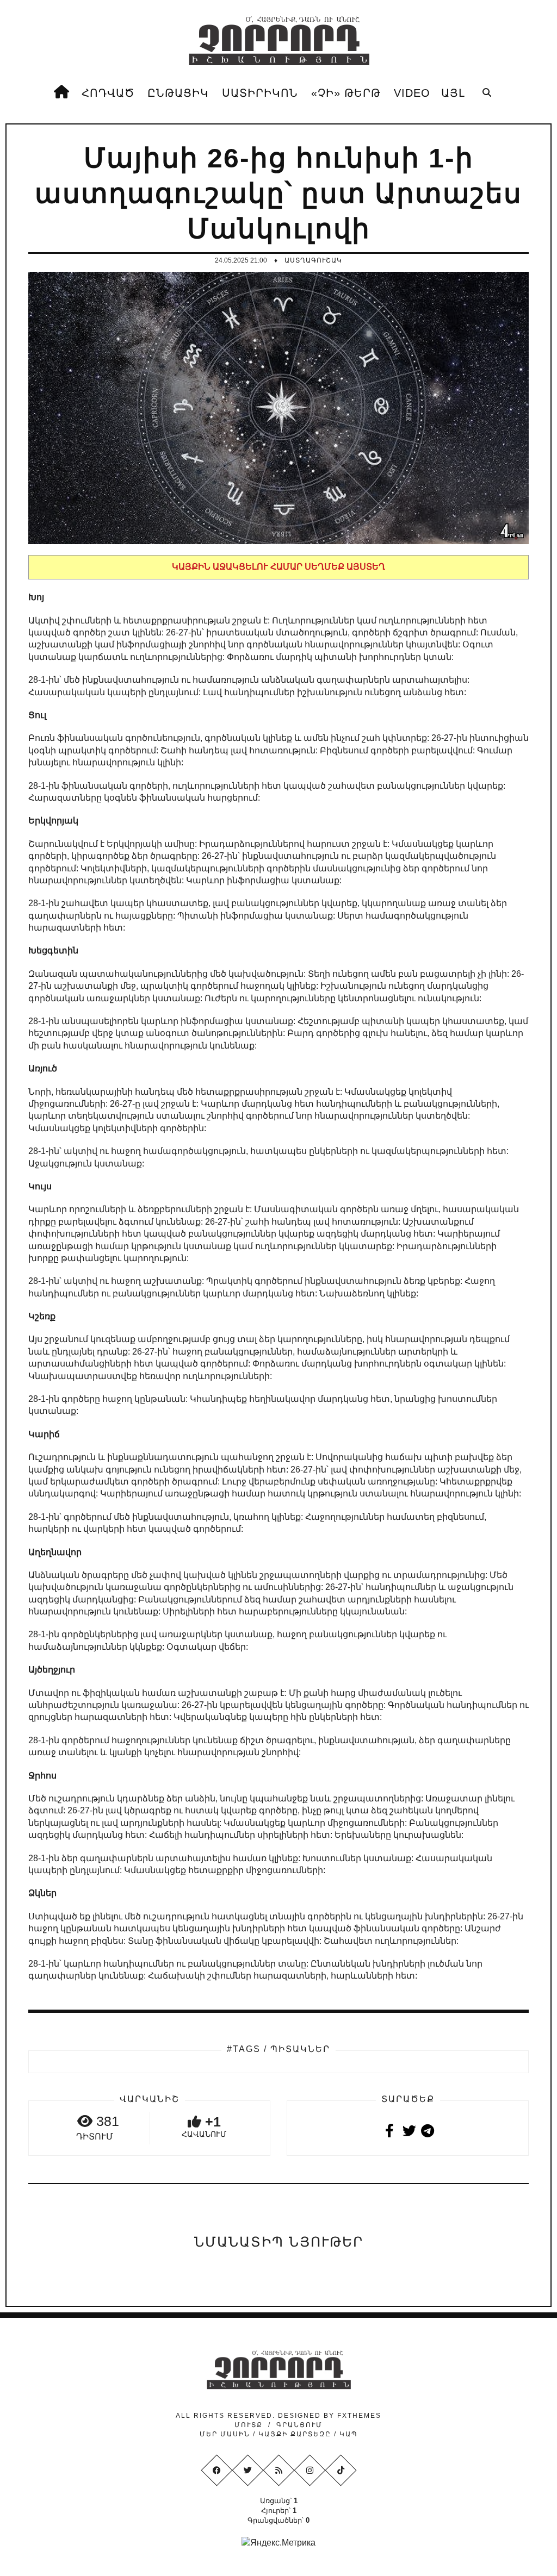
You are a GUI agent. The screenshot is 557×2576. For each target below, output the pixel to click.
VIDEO (412, 93)
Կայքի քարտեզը (295, 2434)
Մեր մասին (226, 2434)
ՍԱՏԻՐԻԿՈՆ (260, 93)
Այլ (453, 93)
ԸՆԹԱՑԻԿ (178, 93)
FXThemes (359, 2416)
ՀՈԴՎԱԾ (108, 93)
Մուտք (249, 2425)
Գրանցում (299, 2425)
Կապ (347, 2434)
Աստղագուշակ (313, 260)
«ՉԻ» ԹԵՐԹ (346, 93)
